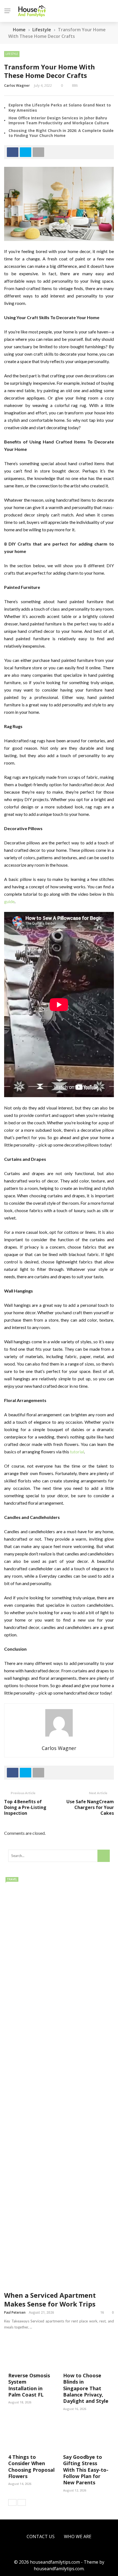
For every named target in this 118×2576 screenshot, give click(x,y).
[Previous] (12, 2502)
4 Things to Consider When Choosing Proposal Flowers (31, 2467)
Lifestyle (12, 54)
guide (9, 901)
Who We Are (78, 2536)
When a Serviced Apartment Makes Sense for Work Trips (50, 2299)
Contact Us (41, 2536)
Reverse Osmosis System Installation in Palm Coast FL (29, 2385)
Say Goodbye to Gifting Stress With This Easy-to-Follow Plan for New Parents (86, 2470)
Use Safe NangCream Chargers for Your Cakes (90, 1807)
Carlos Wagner (17, 85)
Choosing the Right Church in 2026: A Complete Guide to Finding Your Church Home (61, 133)
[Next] (22, 2502)
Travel (12, 1879)
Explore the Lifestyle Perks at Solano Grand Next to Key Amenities (60, 107)
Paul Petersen (15, 2312)
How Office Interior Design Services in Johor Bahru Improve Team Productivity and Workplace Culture (59, 120)
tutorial (77, 1452)
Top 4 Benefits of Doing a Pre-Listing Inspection (25, 1807)
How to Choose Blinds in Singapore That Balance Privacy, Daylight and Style (86, 2388)
